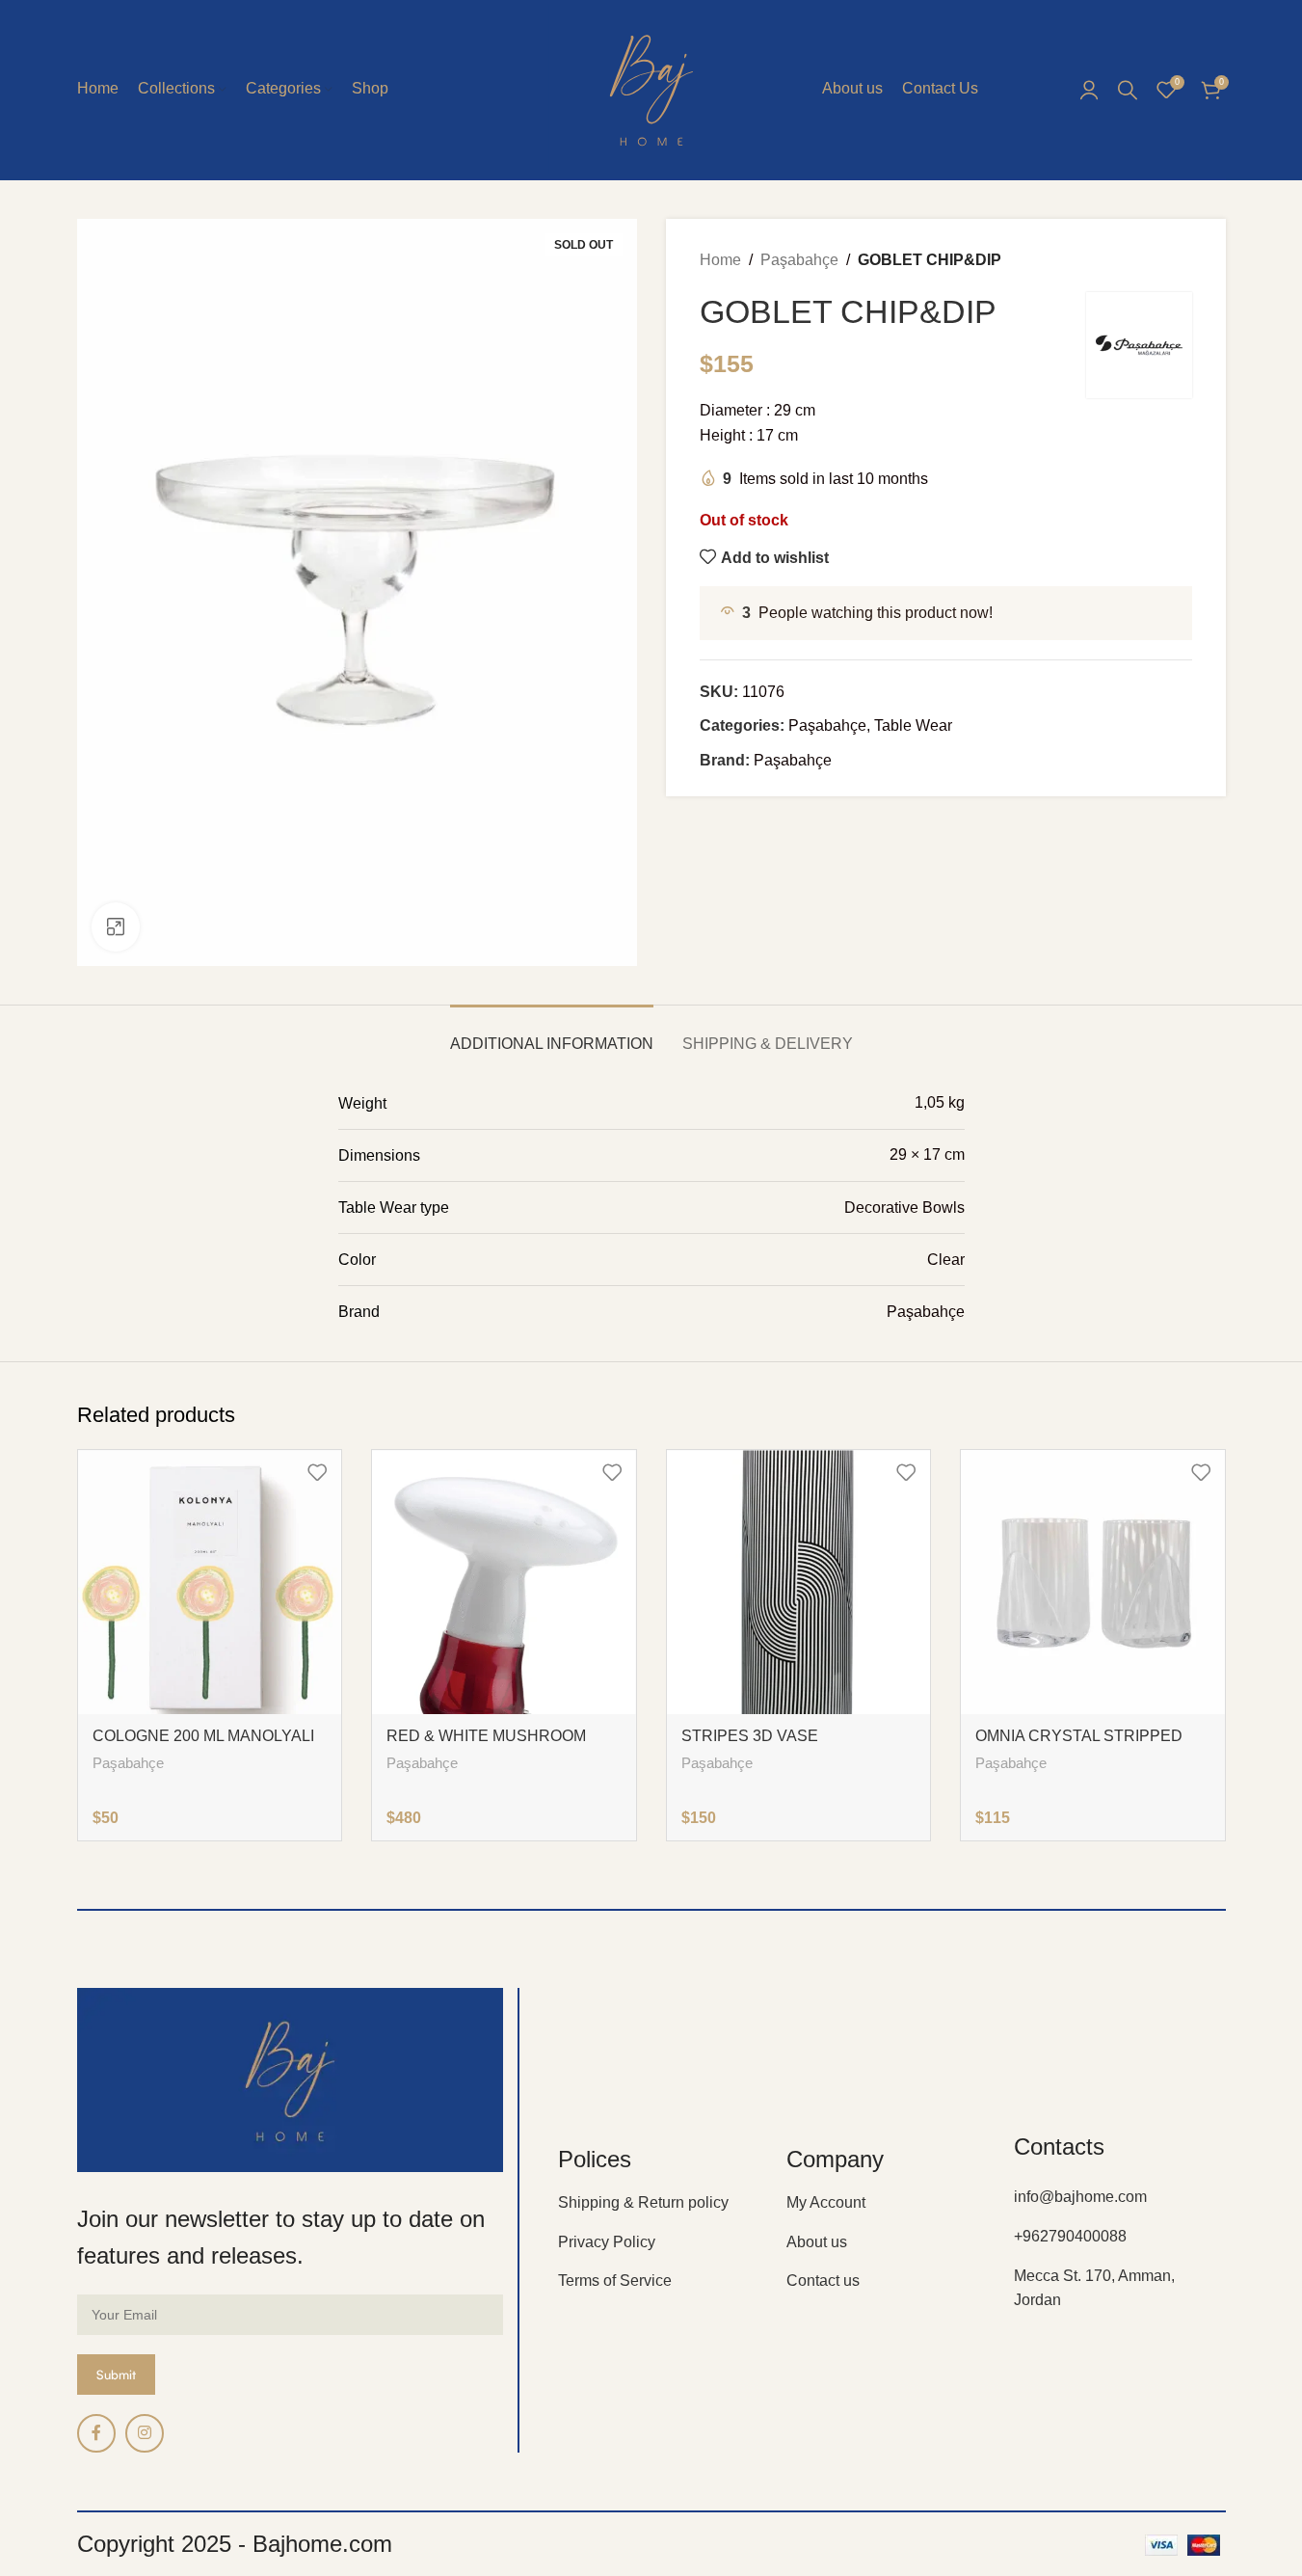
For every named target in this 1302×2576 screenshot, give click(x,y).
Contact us (823, 2281)
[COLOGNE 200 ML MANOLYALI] (210, 1582)
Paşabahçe (799, 260)
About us (817, 2242)
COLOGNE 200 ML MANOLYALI (203, 1736)
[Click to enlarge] (116, 926)
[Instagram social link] (145, 2433)
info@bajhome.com (1080, 2197)
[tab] (552, 1034)
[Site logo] (651, 88)
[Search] (1128, 90)
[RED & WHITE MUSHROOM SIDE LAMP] (504, 1582)
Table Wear (913, 725)
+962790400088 (1070, 2236)
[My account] (1089, 90)
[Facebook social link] (96, 2433)
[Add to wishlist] (317, 1472)
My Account (826, 2202)
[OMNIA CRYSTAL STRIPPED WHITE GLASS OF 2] (1093, 1582)
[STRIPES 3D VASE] (799, 1582)
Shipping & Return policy (643, 2202)
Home (720, 260)
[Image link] (291, 2079)
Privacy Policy (607, 2242)
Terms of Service (615, 2281)
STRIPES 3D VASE (750, 1736)
